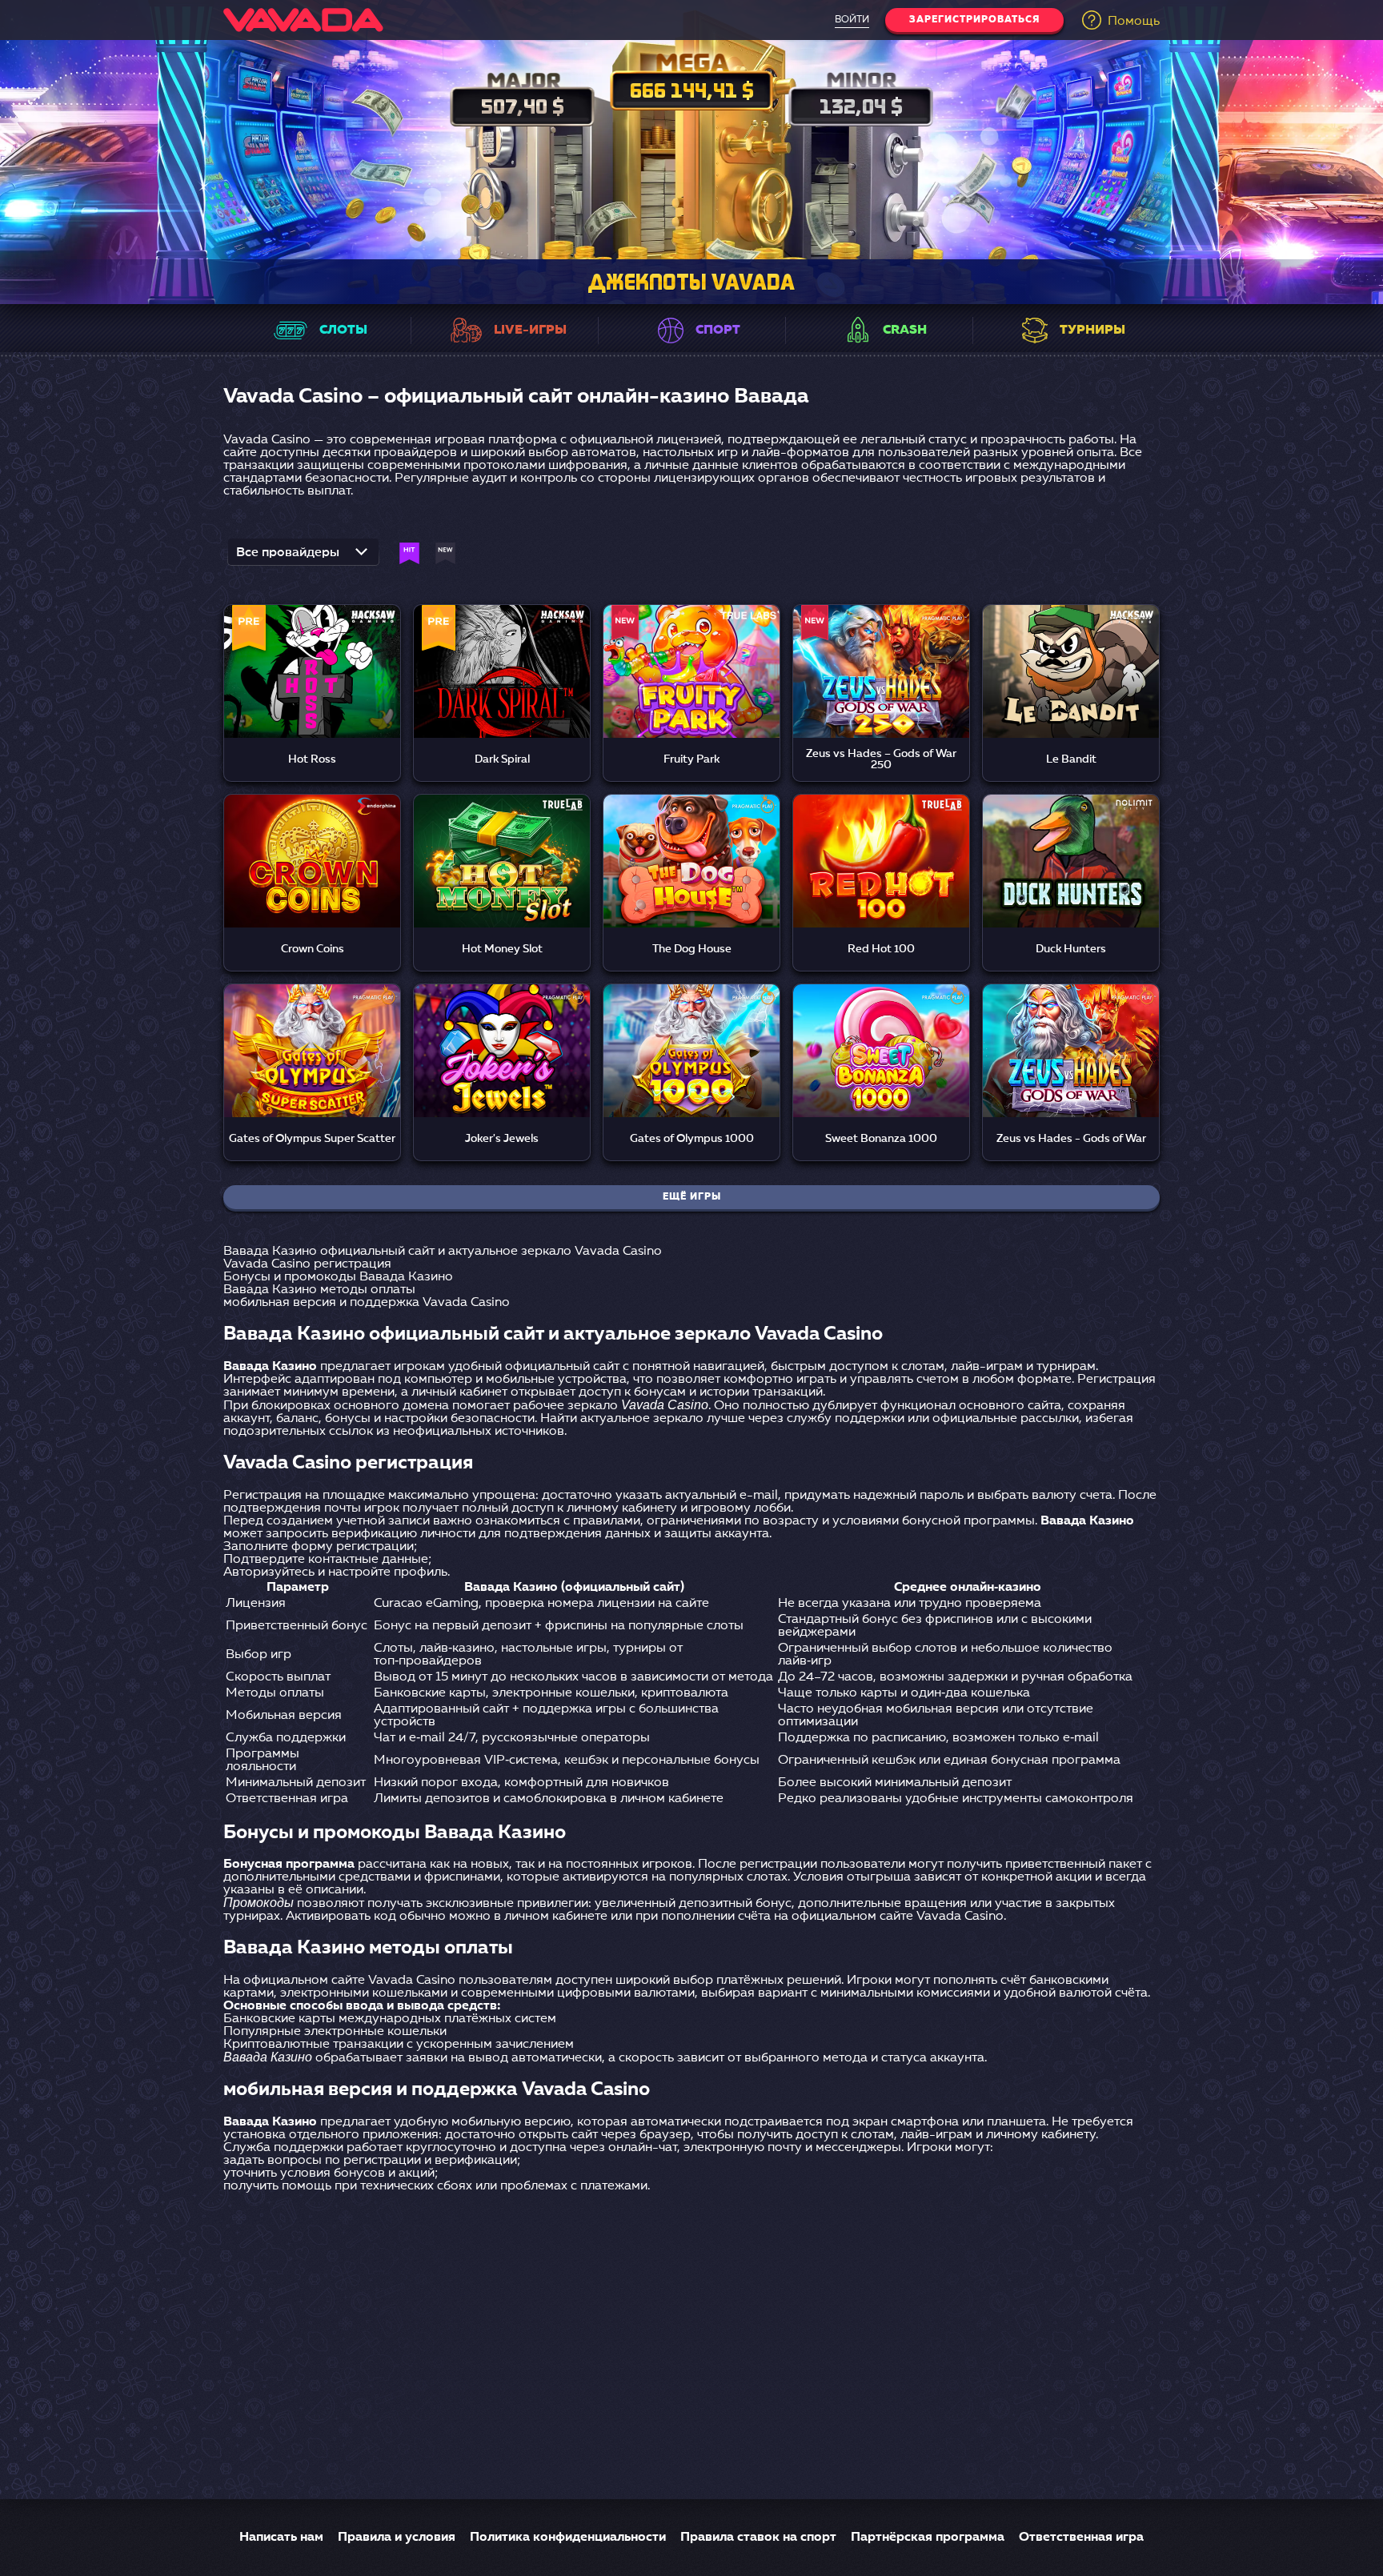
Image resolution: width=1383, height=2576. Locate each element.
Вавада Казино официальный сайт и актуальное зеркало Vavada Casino (443, 1252)
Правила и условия (397, 2538)
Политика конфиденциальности (568, 2538)
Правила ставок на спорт (758, 2538)
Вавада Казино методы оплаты (319, 1290)
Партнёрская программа (928, 2538)
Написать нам (281, 2538)
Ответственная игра (1081, 2538)
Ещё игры (692, 1197)
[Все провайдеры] (303, 557)
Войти (852, 20)
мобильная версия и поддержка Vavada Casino (367, 1303)
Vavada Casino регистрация (307, 1264)
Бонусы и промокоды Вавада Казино (338, 1277)
